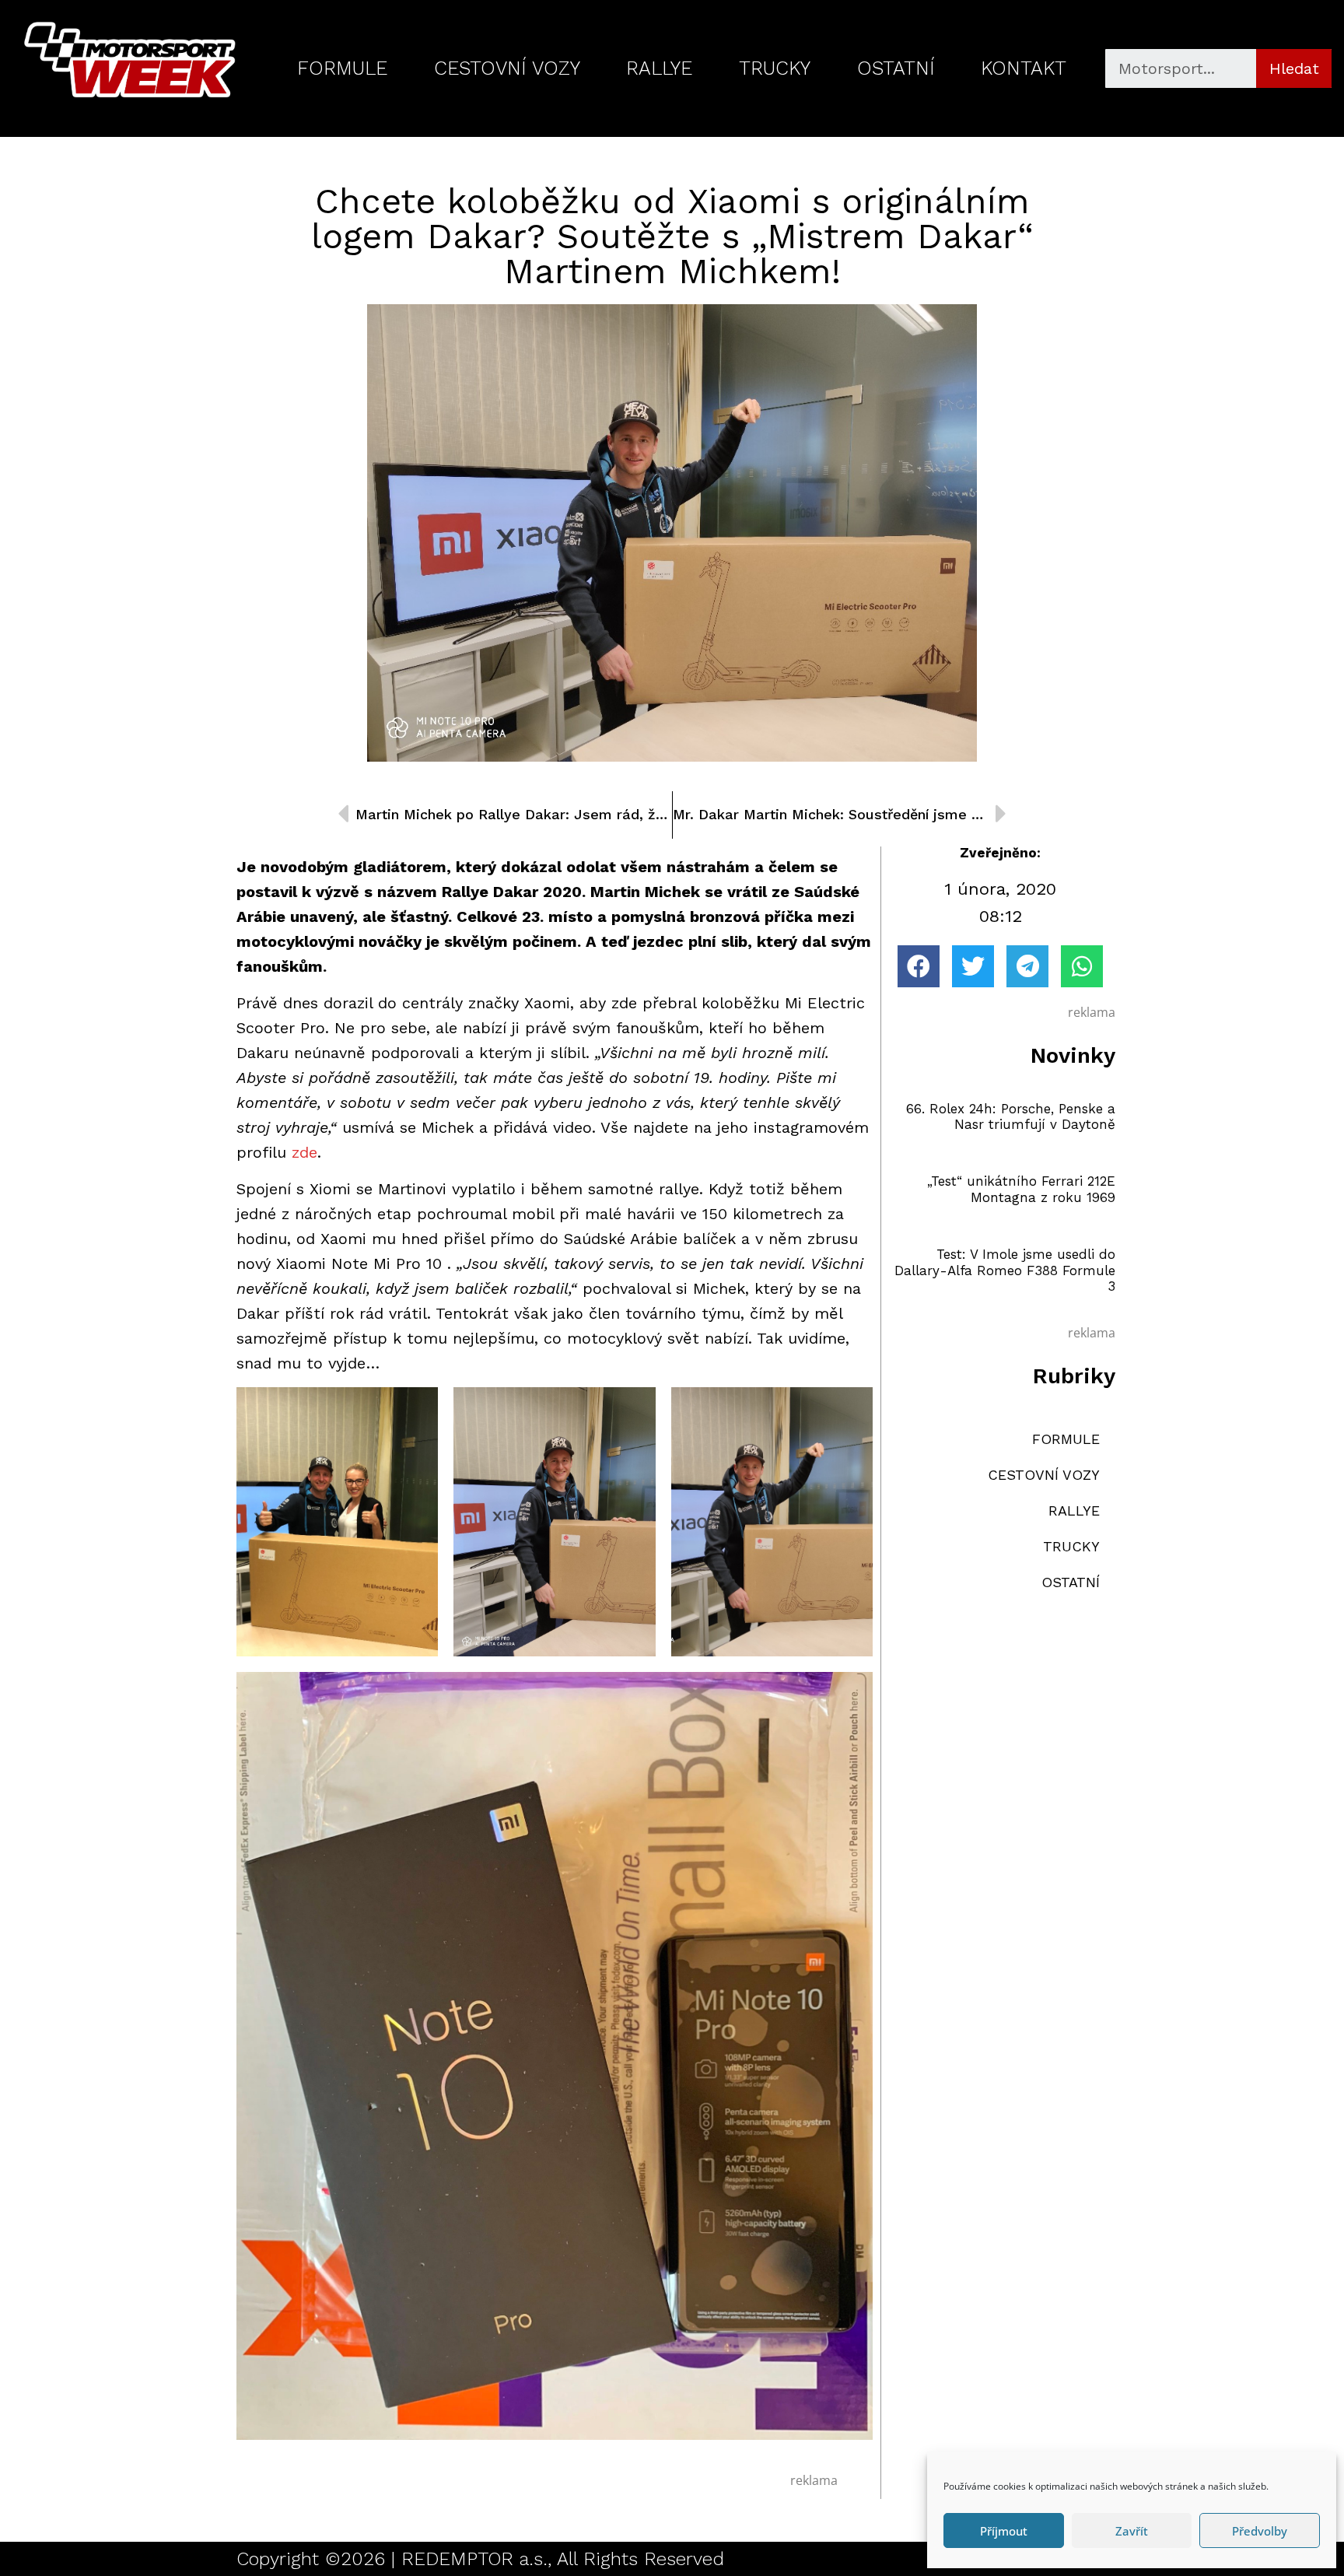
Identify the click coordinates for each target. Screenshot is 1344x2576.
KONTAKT (1024, 68)
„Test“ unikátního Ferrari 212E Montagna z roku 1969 (1021, 1189)
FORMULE (342, 68)
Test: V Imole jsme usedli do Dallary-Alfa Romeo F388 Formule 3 (1005, 1270)
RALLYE (659, 68)
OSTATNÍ (896, 68)
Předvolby (1260, 2531)
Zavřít (1132, 2531)
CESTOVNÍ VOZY (507, 68)
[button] (919, 966)
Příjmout (1004, 2531)
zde (304, 1152)
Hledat (1294, 68)
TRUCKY (775, 68)
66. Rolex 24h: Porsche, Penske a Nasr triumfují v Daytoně (1011, 1116)
